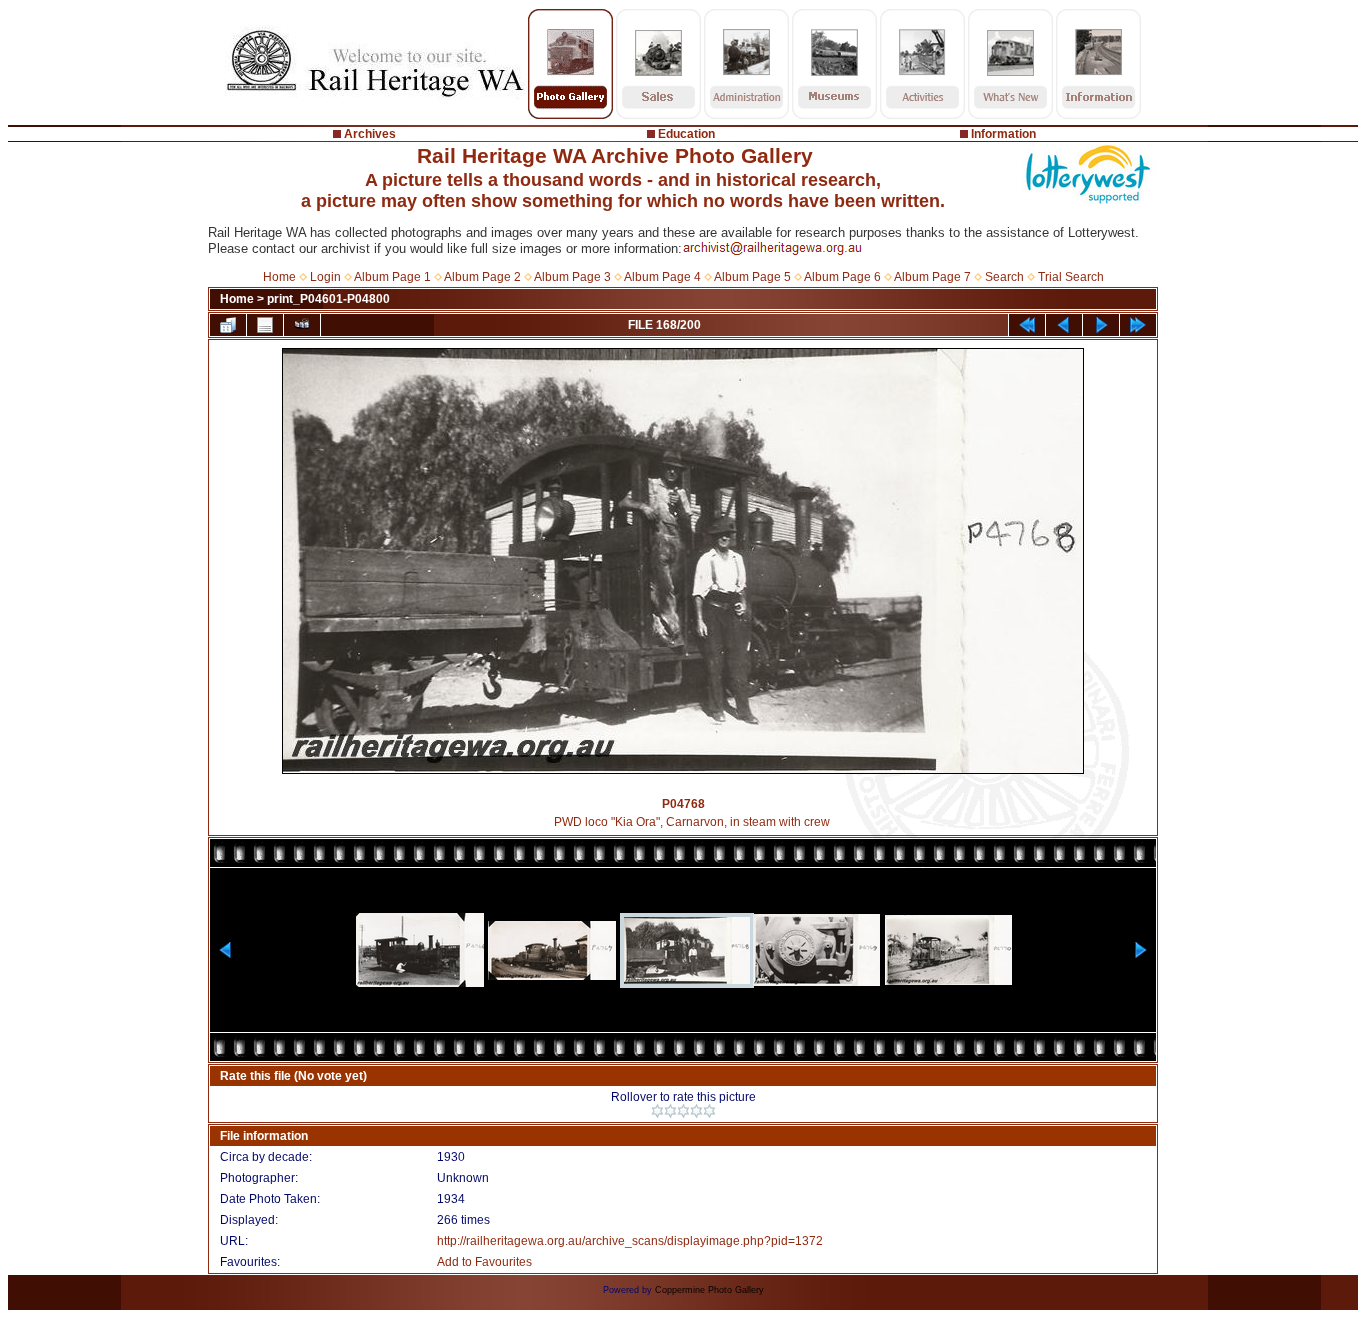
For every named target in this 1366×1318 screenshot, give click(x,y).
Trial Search (1071, 277)
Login (325, 277)
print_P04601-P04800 (328, 299)
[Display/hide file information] (265, 325)
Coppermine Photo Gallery (709, 1290)
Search (1004, 277)
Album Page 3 (572, 277)
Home (279, 277)
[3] (683, 1111)
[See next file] (1101, 325)
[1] (657, 1111)
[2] (670, 1111)
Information (1003, 134)
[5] (709, 1111)
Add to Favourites (484, 1262)
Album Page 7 (932, 277)
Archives (370, 134)
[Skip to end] (1138, 325)
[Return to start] (1027, 325)
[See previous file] (1064, 325)
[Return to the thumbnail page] (228, 325)
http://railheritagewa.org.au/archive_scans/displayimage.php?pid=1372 (630, 1241)
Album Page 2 (482, 277)
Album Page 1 (392, 277)
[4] (696, 1111)
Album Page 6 (842, 277)
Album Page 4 (662, 277)
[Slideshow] (302, 325)
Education (686, 134)
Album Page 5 (752, 277)
